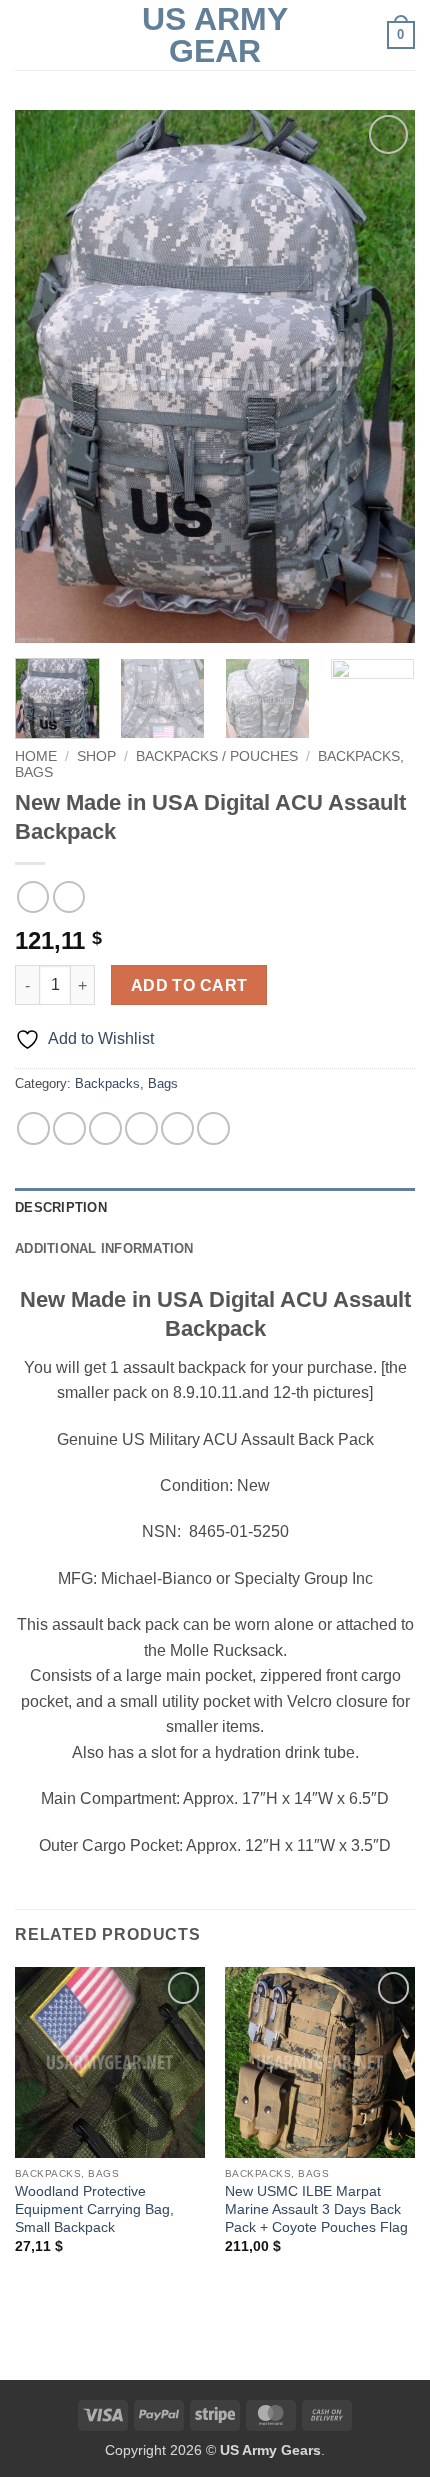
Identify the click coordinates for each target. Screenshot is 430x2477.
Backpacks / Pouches (217, 756)
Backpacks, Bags (126, 1083)
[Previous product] (68, 896)
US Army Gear (215, 35)
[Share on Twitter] (105, 1128)
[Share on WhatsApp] (33, 1128)
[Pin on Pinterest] (177, 1128)
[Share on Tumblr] (213, 1128)
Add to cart (189, 985)
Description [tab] (61, 1207)
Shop (96, 756)
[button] (27, 34)
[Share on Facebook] (69, 1128)
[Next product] (32, 896)
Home (36, 756)
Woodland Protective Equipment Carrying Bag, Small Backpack (94, 2209)
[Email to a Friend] (141, 1128)
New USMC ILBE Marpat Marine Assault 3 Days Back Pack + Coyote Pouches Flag (316, 2209)
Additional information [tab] (104, 1248)
